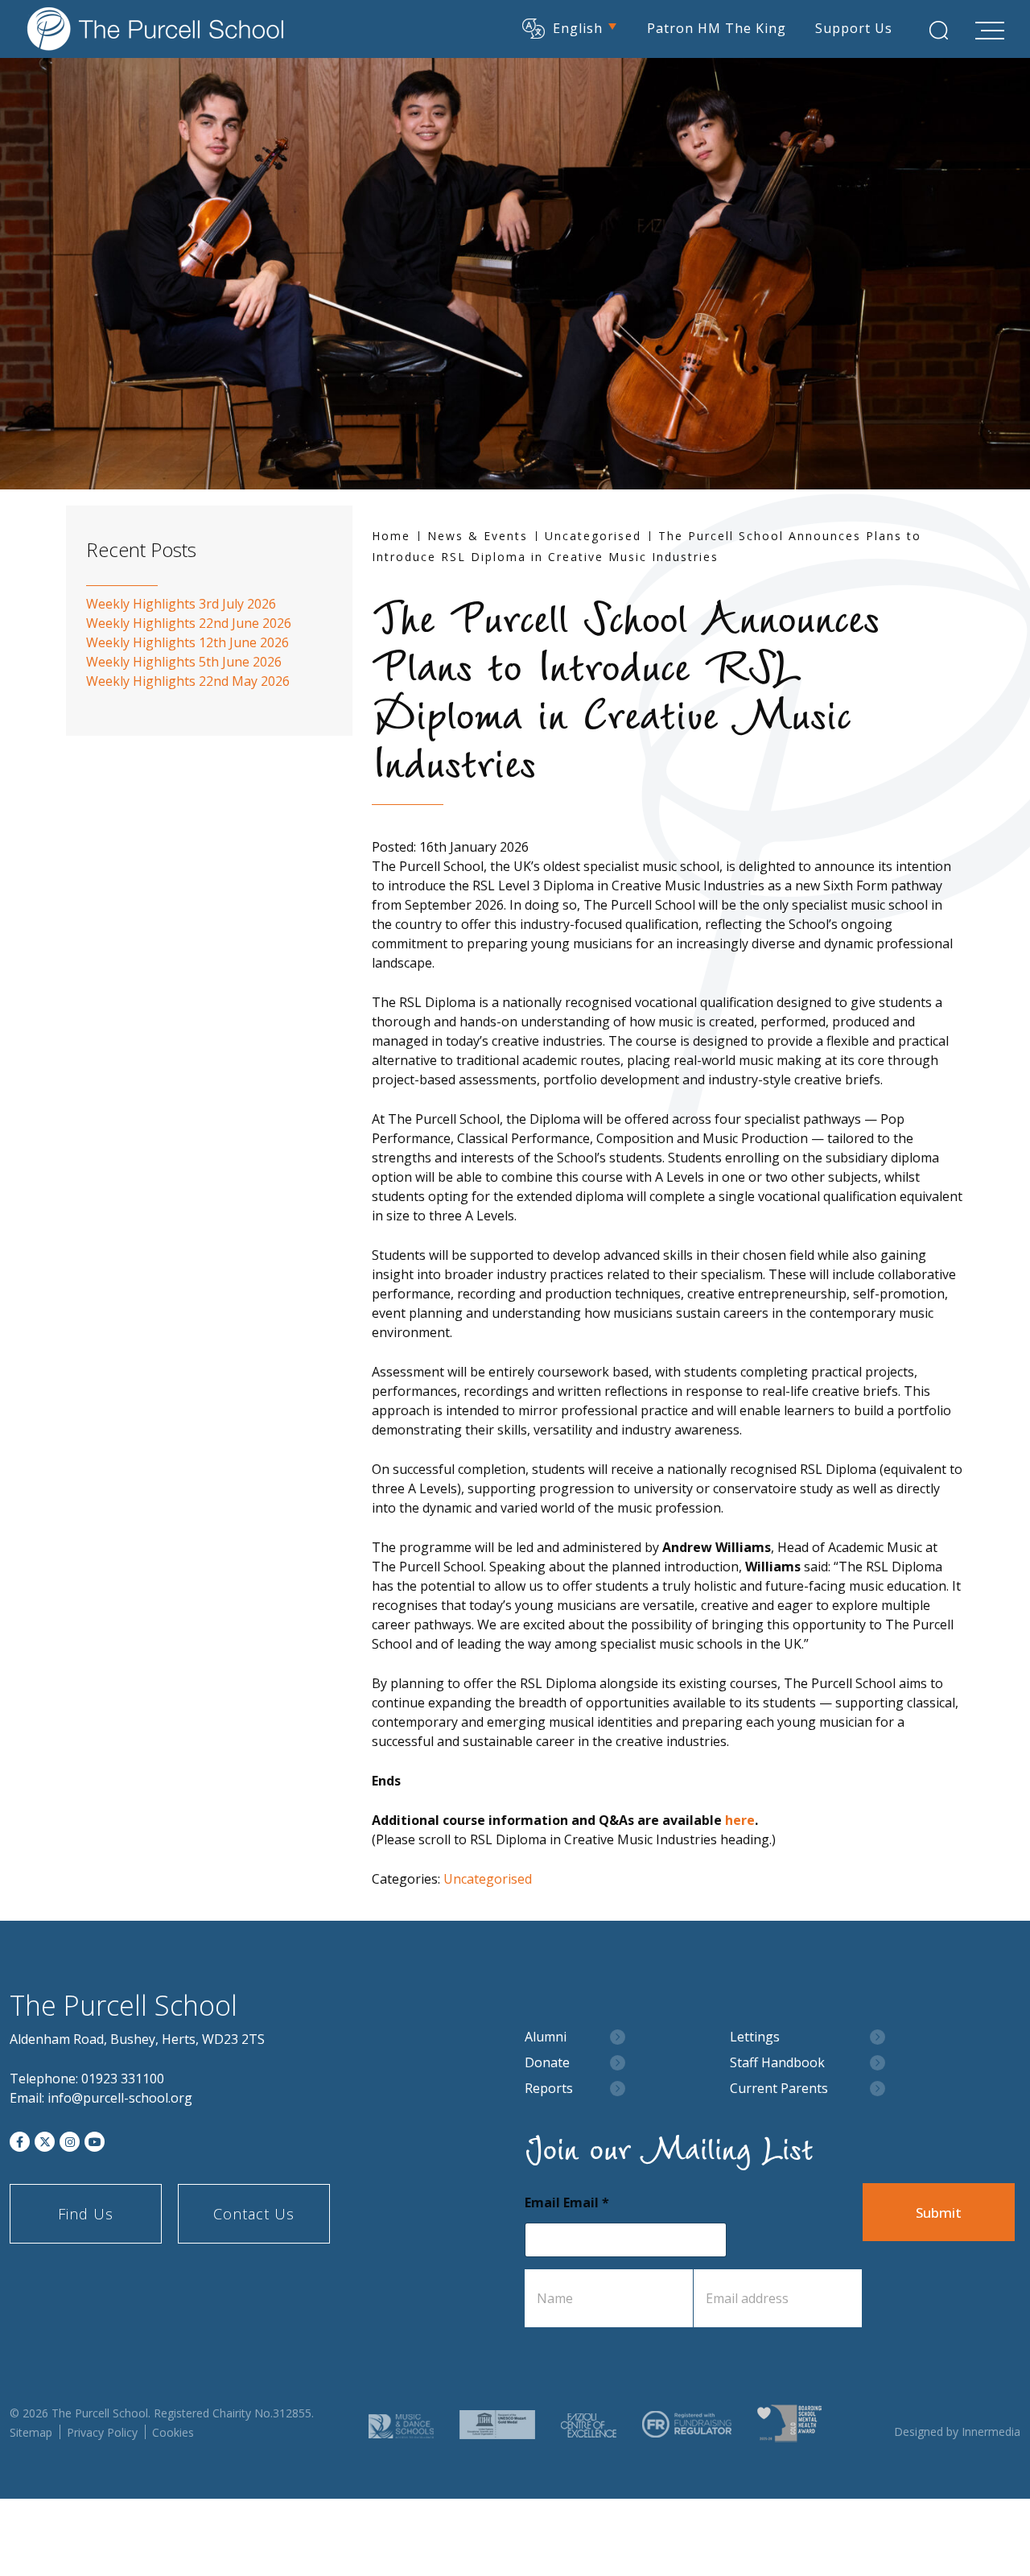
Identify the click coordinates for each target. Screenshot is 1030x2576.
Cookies (173, 2432)
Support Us (854, 28)
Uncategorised (488, 1879)
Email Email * (567, 2203)
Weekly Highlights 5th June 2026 (184, 662)
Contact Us (254, 2214)
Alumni (546, 2037)
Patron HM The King (717, 28)
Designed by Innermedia (957, 2432)
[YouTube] (95, 2142)
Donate (547, 2063)
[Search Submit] (939, 30)
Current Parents (779, 2089)
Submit (939, 2213)
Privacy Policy (102, 2432)
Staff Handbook (777, 2063)
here (740, 1820)
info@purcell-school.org (120, 2098)
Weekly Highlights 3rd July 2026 (181, 604)
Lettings (755, 2037)
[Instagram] (70, 2142)
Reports (549, 2089)
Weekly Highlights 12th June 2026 (187, 642)
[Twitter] (45, 2142)
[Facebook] (20, 2142)
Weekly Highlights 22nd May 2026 (188, 681)
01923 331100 (123, 2079)
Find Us (86, 2214)
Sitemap (31, 2432)
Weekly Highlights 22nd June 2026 (189, 623)
